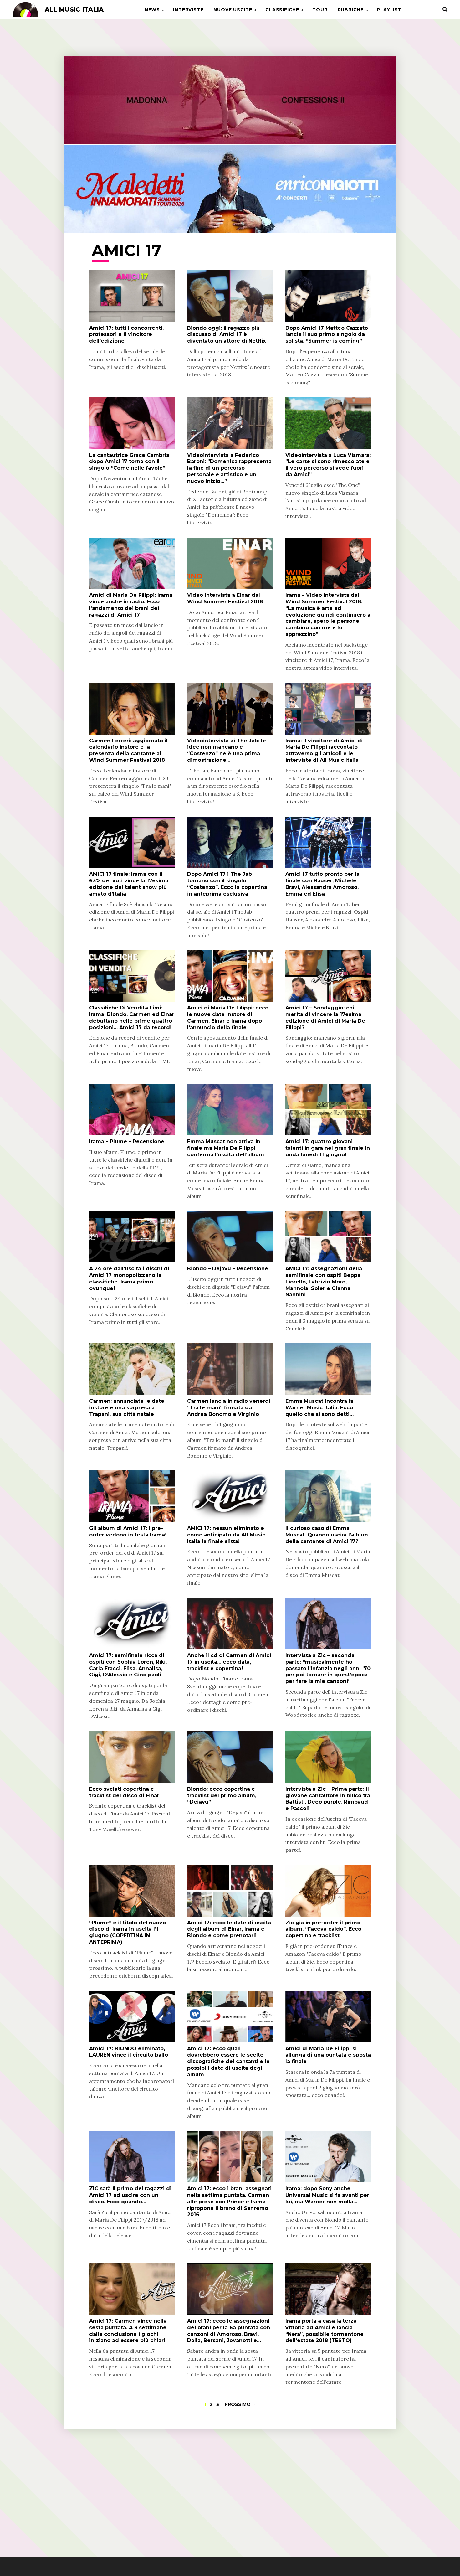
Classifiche (282, 10)
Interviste (188, 10)
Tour (320, 10)
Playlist (389, 10)
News (152, 10)
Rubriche (351, 10)
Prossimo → (240, 2404)
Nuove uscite (233, 10)
